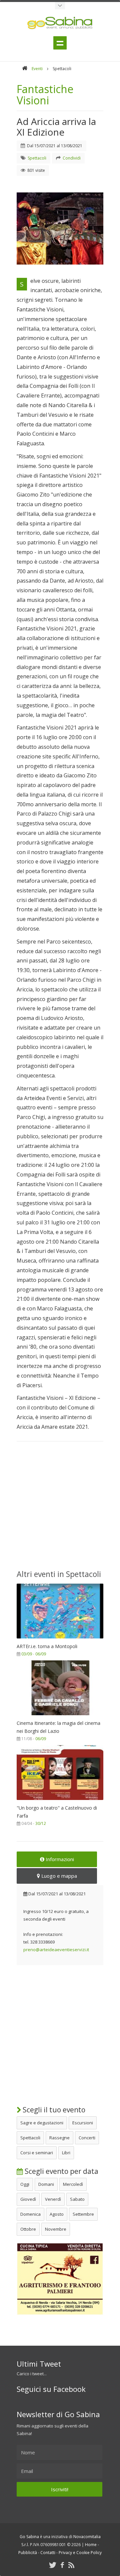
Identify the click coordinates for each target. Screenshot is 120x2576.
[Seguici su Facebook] (62, 2565)
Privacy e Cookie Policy (80, 2553)
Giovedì (28, 2199)
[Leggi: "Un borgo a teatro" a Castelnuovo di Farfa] (60, 1802)
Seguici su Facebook (51, 2389)
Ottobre (28, 2229)
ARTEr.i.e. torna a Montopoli (47, 1646)
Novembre (56, 2229)
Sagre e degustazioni (42, 2123)
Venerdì (53, 2199)
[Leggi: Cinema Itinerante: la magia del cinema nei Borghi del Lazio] (60, 1717)
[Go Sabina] (25, 69)
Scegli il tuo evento (53, 2110)
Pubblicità (28, 2553)
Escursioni (83, 2123)
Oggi (25, 2184)
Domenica (30, 2214)
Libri (66, 2153)
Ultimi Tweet (39, 2364)
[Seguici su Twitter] (53, 2565)
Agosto (57, 2214)
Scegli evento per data (61, 2171)
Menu (60, 43)
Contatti (48, 2553)
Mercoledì (73, 2184)
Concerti (87, 2138)
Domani (46, 2184)
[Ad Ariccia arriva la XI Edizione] (60, 228)
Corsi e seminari (37, 2153)
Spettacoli (30, 2138)
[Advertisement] (60, 1510)
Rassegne (59, 2138)
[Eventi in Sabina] (60, 6)
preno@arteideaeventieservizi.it (56, 1950)
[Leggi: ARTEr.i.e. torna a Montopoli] (60, 1640)
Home (91, 2545)
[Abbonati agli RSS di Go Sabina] (71, 2565)
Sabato (77, 2199)
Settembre (83, 2214)
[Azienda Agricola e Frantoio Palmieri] (60, 2313)
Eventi (37, 69)
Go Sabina (29, 2537)
